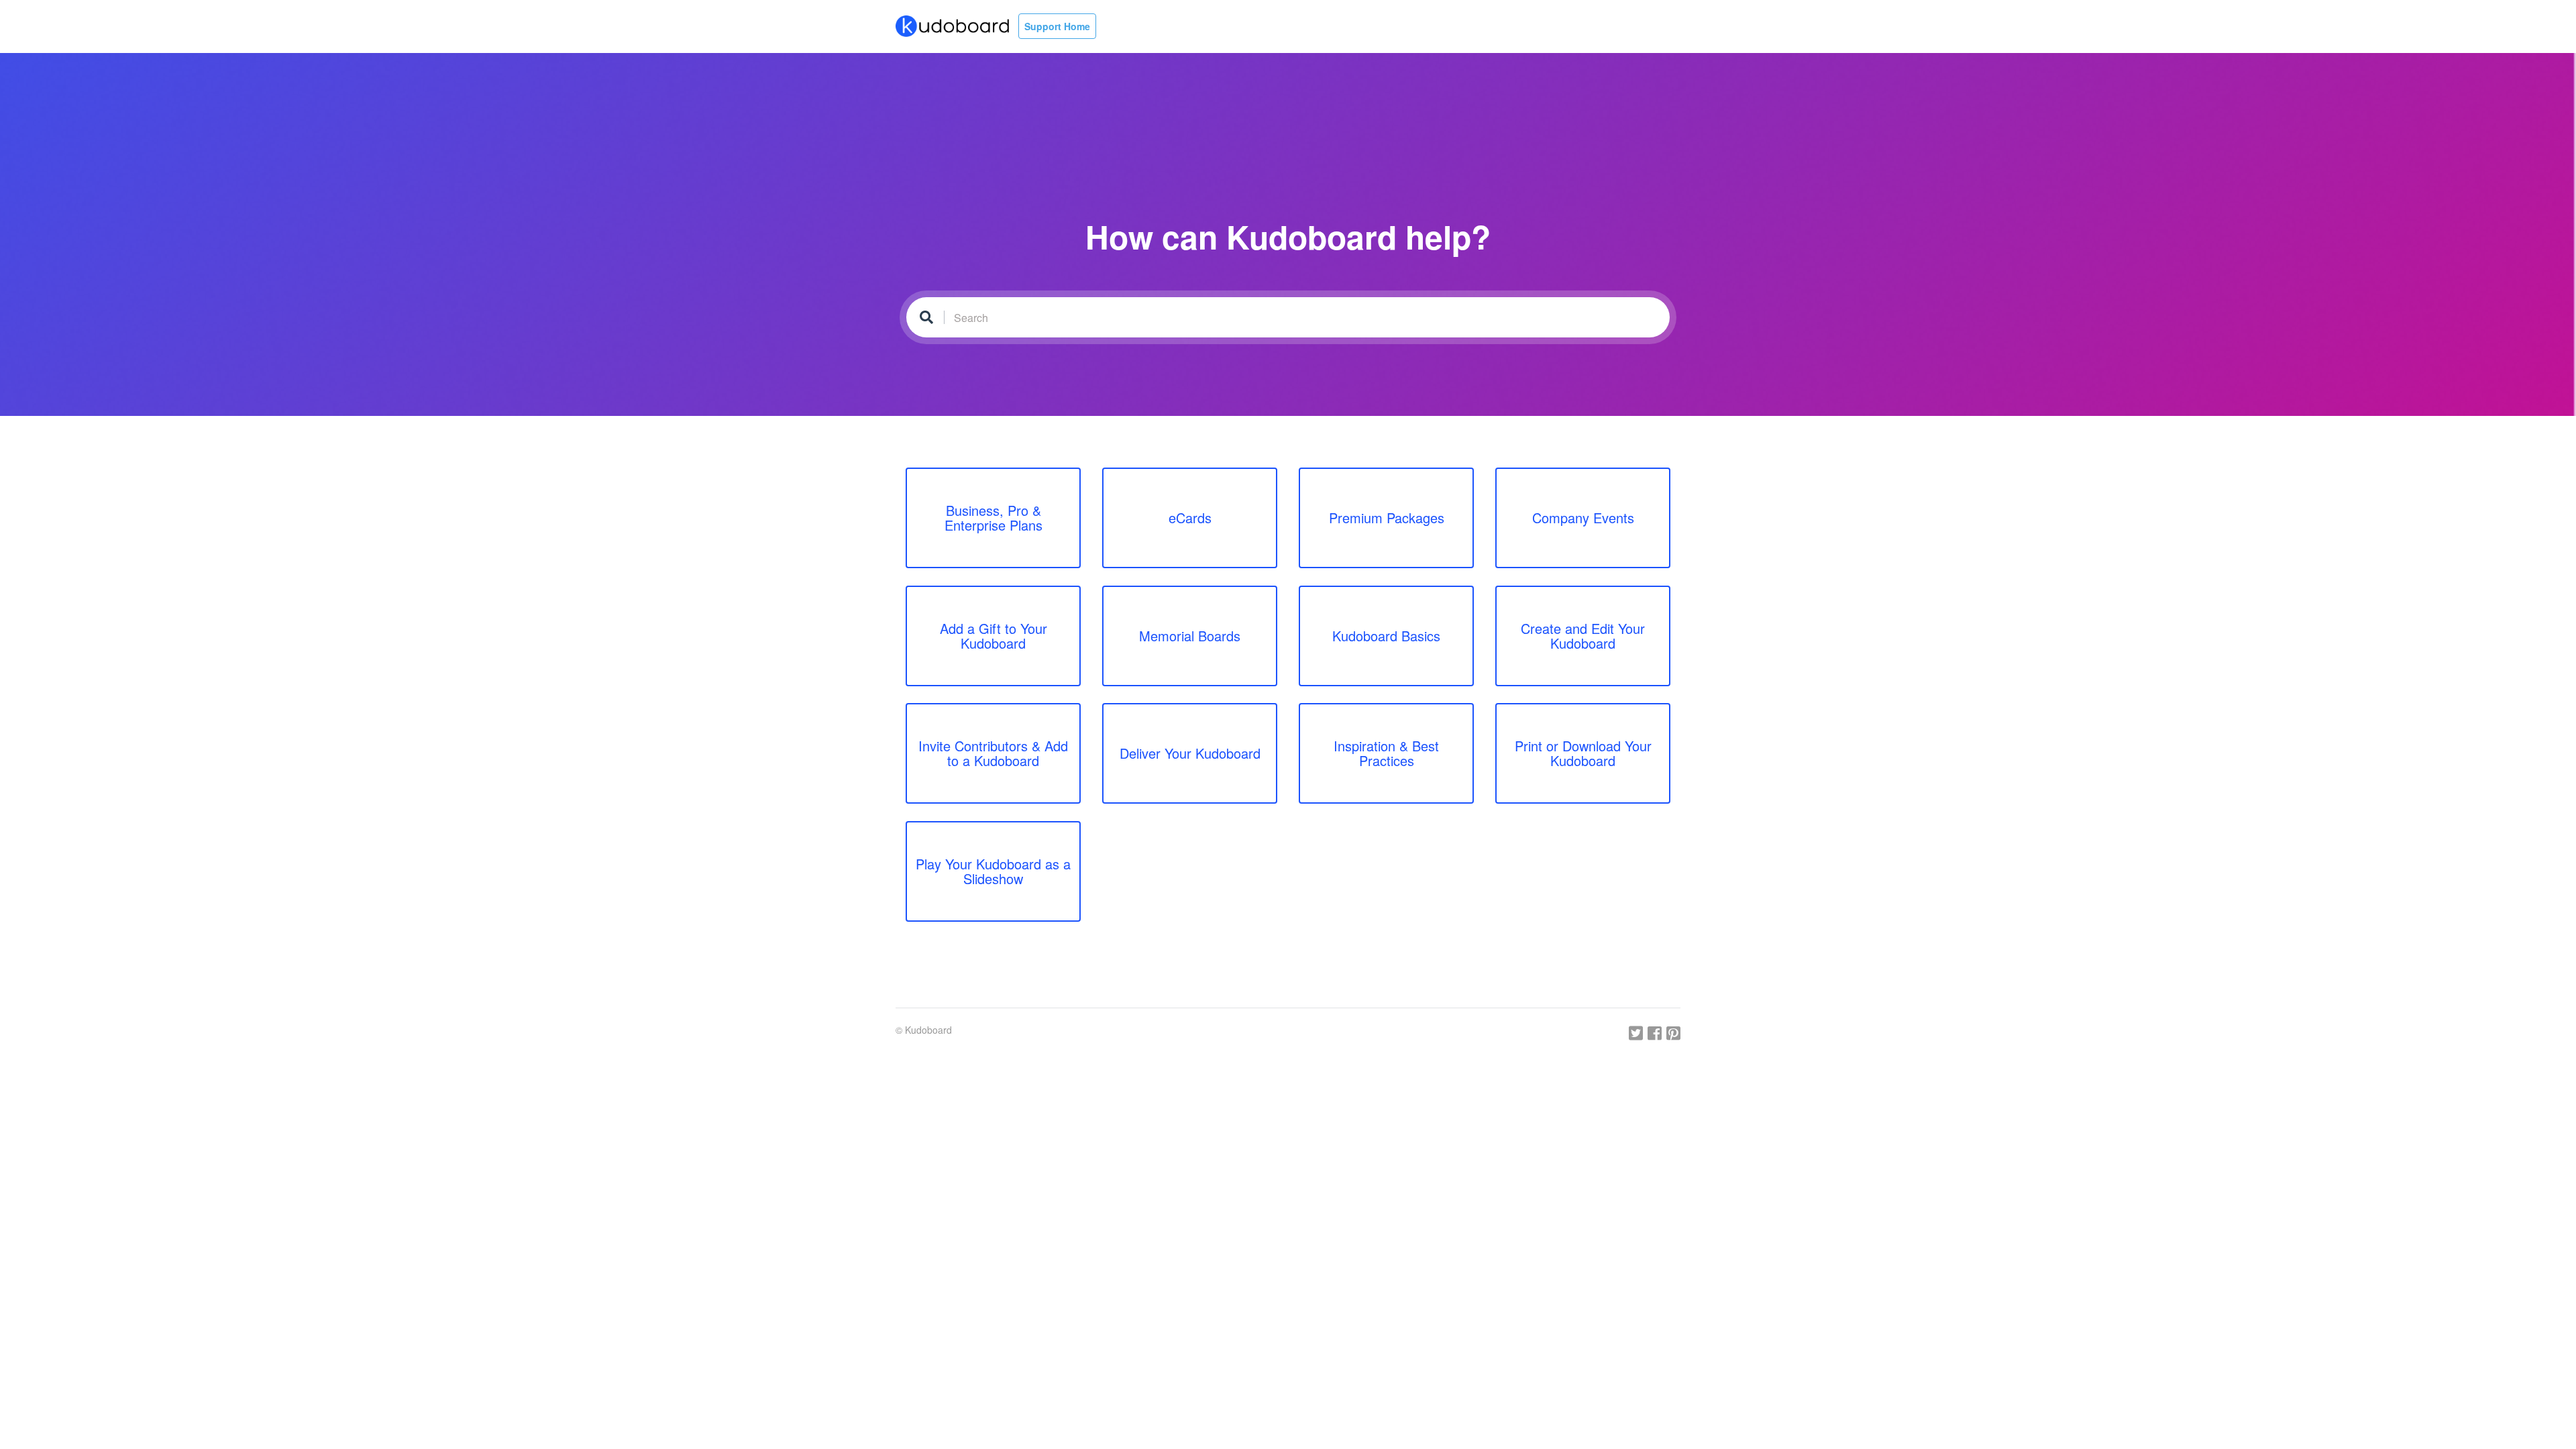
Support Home (1057, 26)
